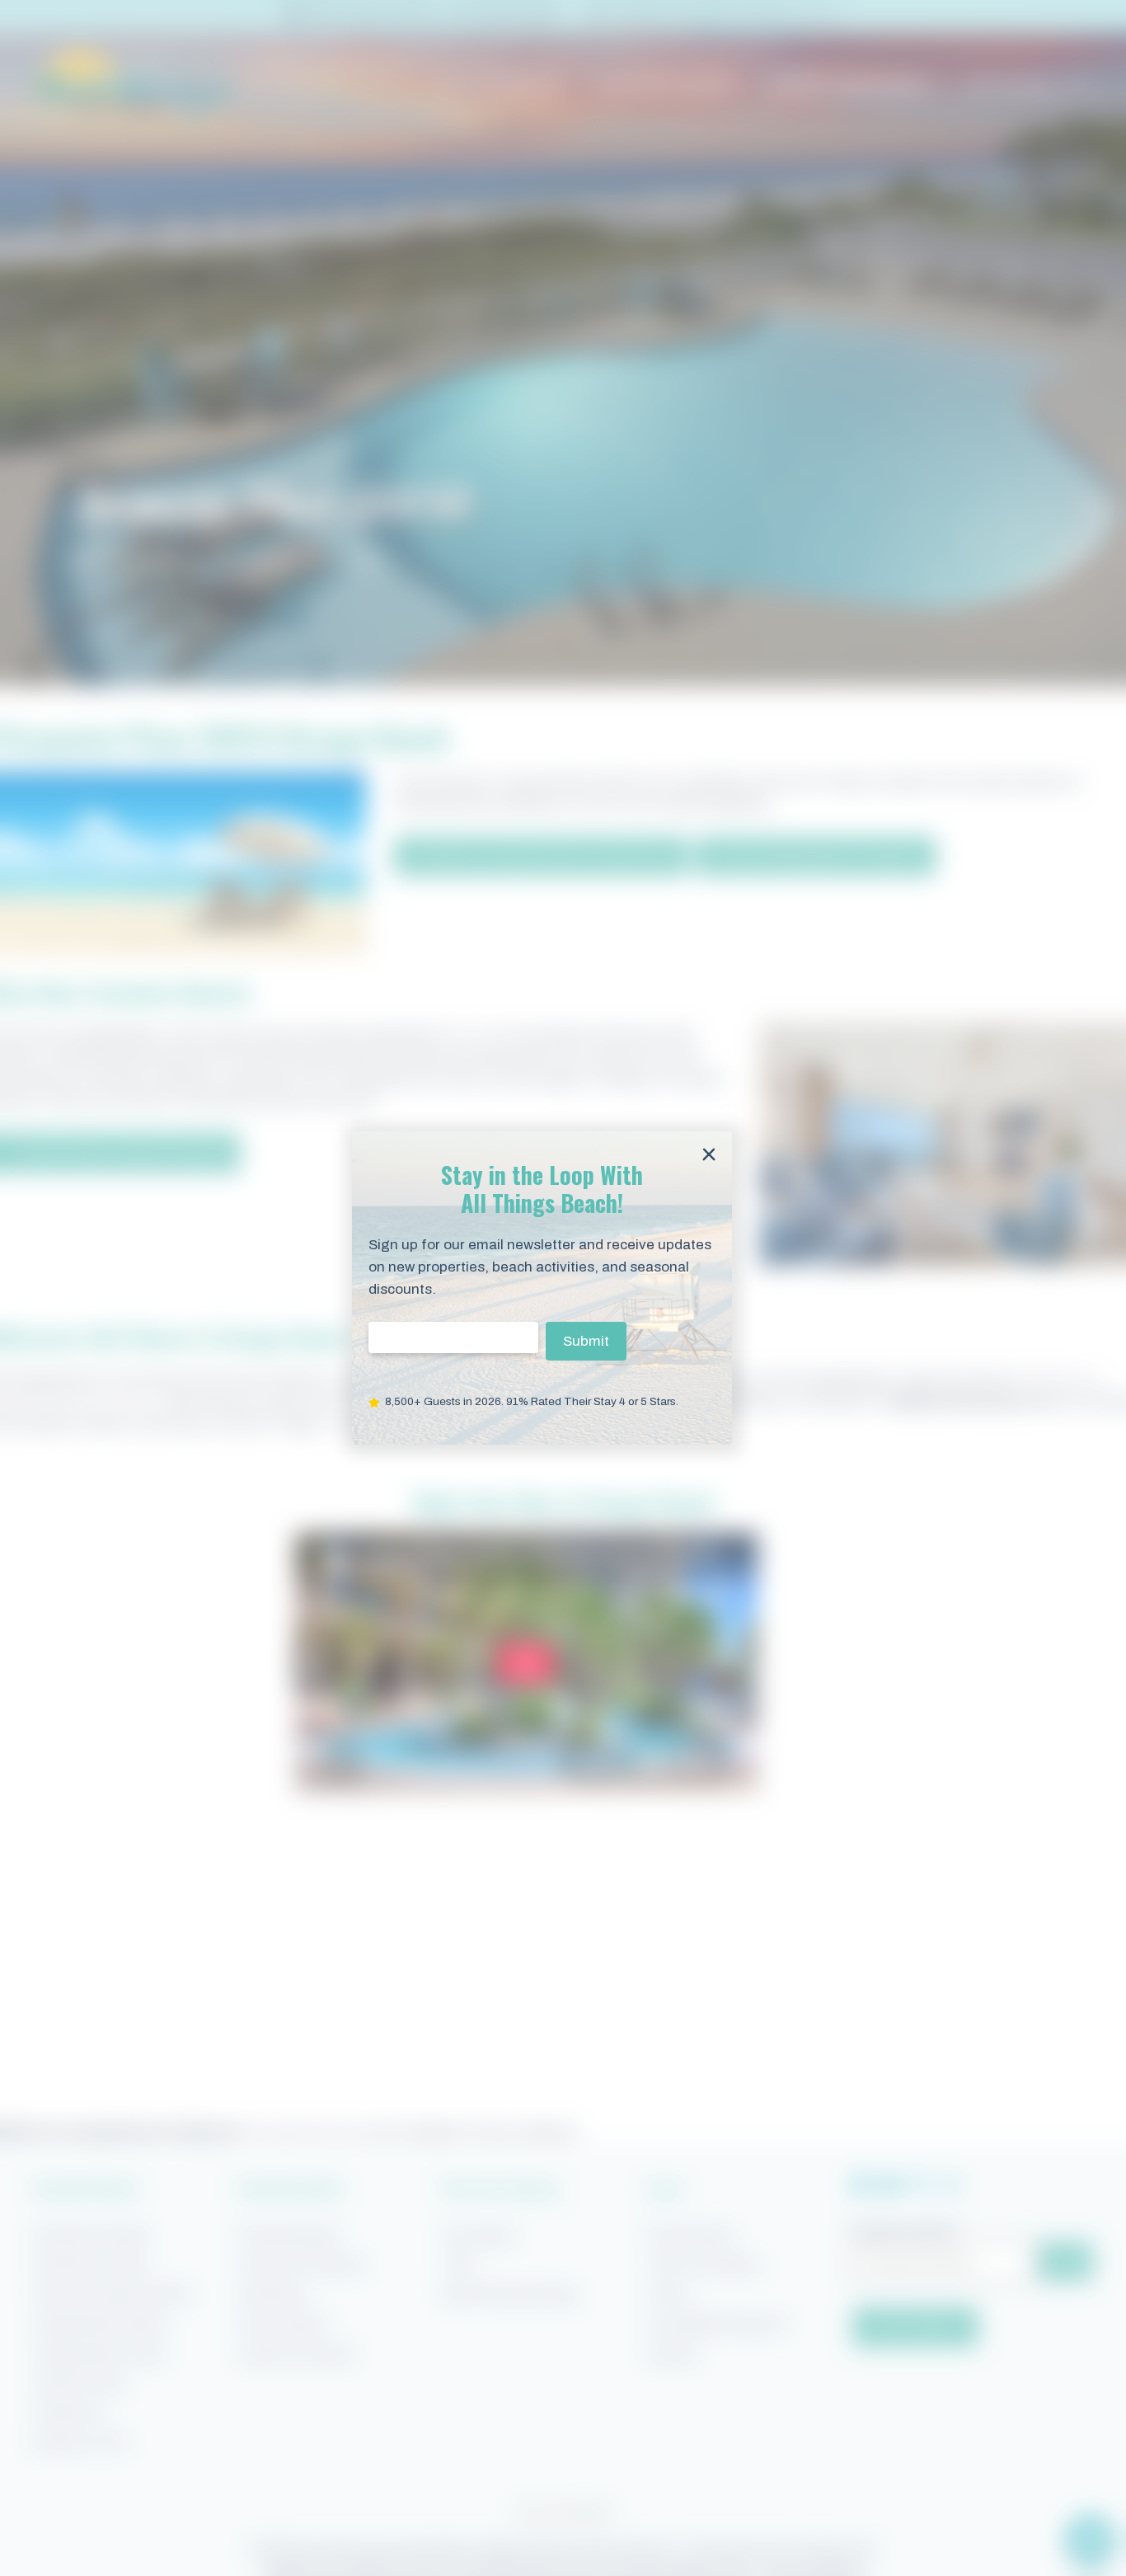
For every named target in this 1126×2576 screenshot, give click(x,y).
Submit (586, 1341)
